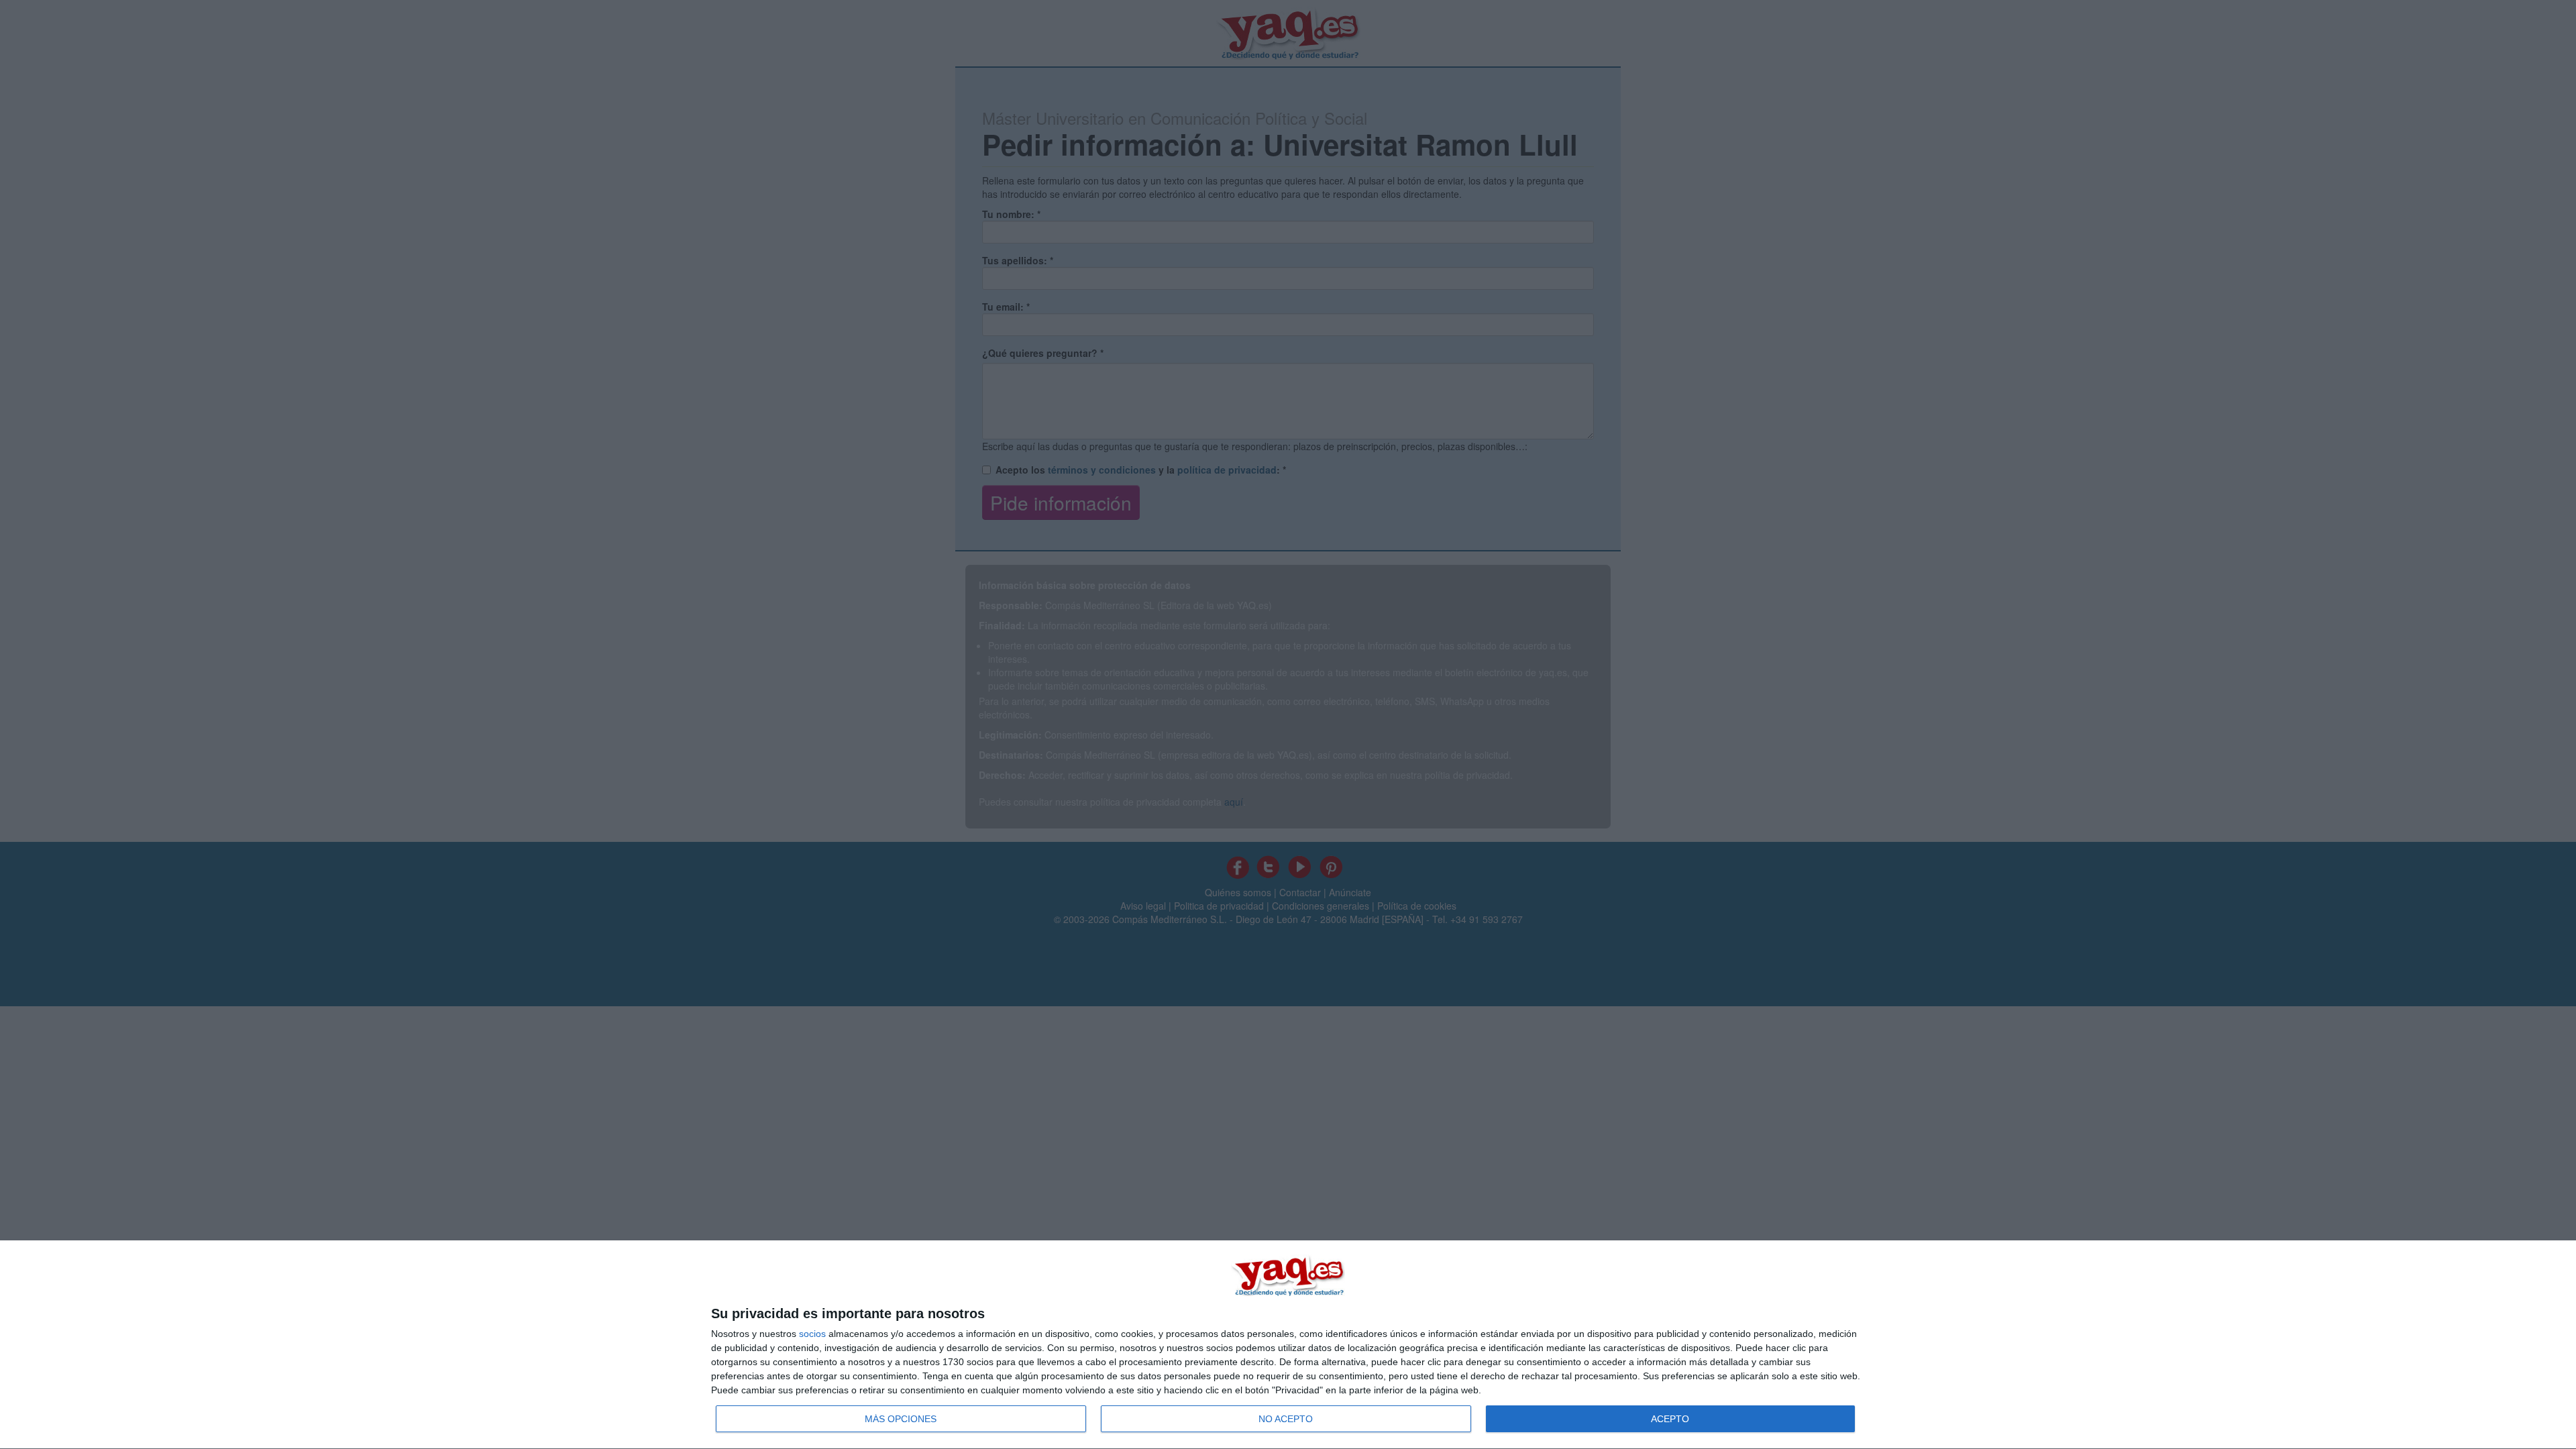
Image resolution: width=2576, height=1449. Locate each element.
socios (812, 1334)
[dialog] (1288, 1345)
